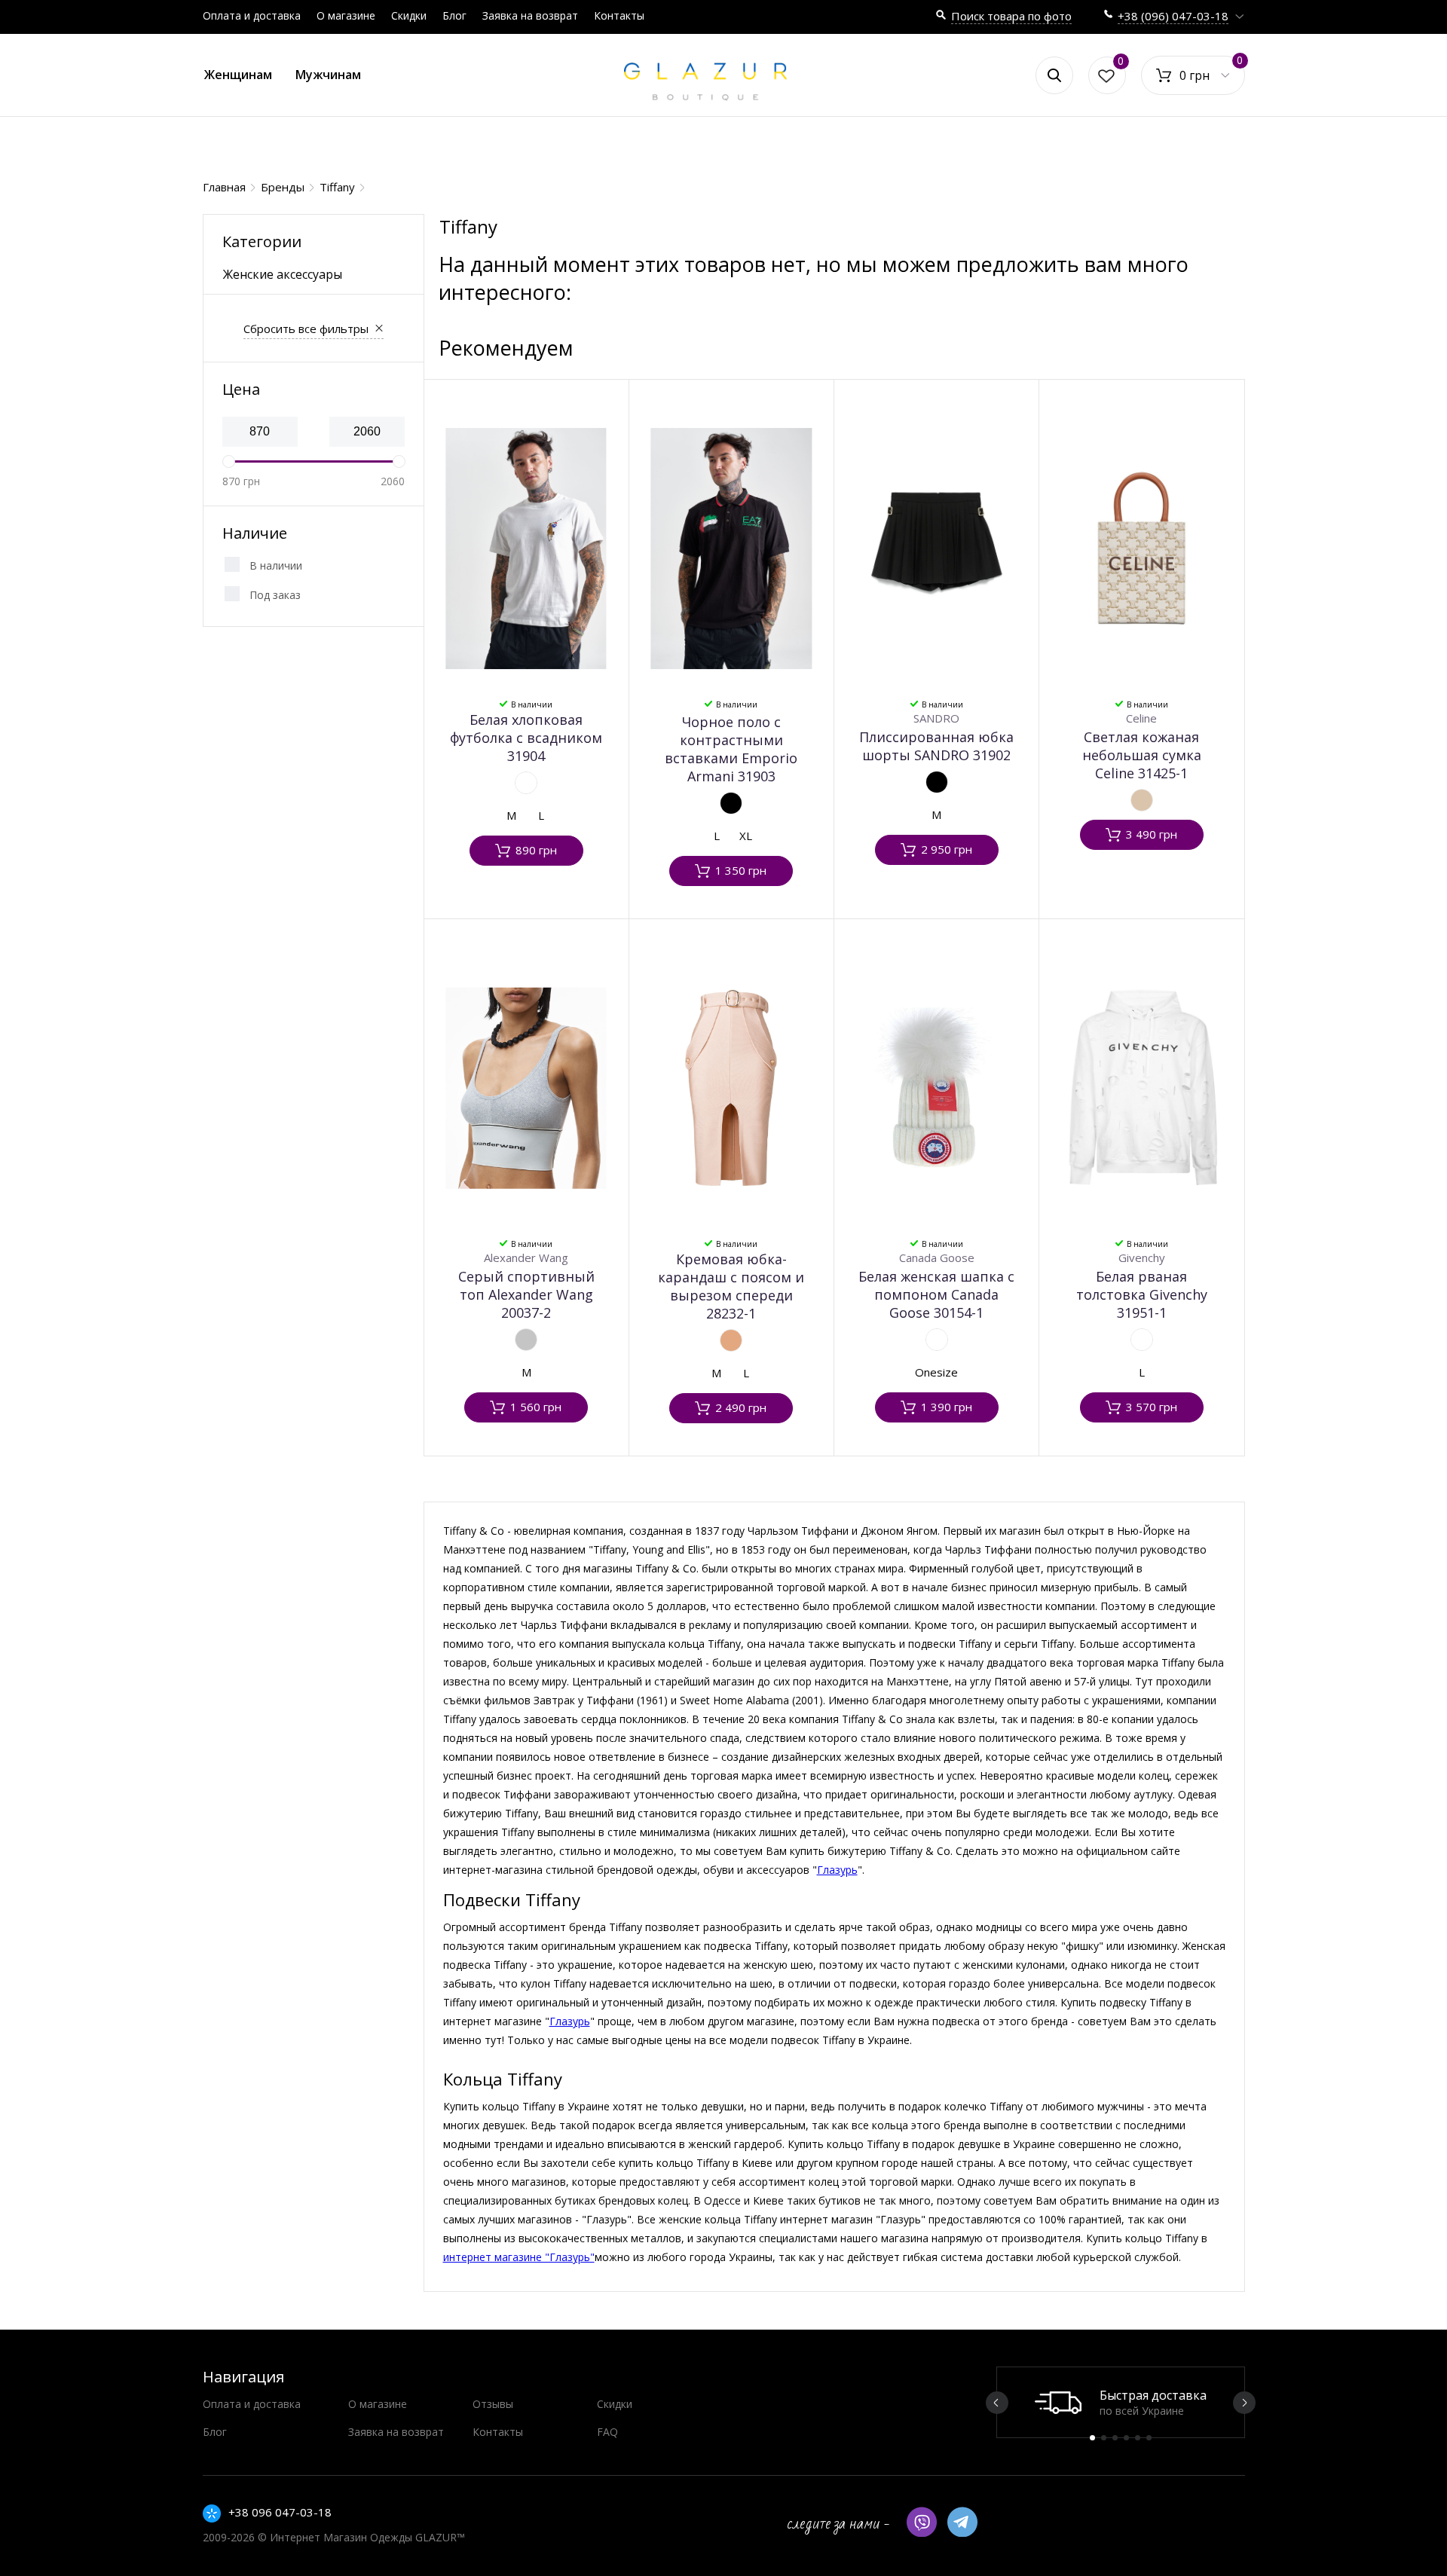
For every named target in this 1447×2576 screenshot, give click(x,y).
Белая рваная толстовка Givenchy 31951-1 (1142, 1294)
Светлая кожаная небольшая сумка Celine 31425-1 (1142, 755)
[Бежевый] (1142, 800)
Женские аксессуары (283, 274)
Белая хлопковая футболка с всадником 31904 (526, 738)
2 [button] (1104, 2438)
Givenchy (1142, 1257)
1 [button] (1092, 2438)
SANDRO (936, 718)
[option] (1121, 2402)
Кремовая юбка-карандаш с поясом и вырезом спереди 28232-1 (731, 1286)
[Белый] (526, 783)
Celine (1141, 718)
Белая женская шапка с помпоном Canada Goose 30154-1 (936, 1294)
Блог (454, 15)
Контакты (619, 15)
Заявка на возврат (530, 15)
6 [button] (1149, 2438)
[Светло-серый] (526, 1340)
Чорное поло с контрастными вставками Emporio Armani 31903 (731, 749)
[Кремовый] (731, 1340)
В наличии (276, 565)
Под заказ (275, 595)
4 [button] (1126, 2438)
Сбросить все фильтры (306, 328)
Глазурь (837, 1870)
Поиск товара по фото (1011, 16)
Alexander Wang (526, 1257)
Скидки (409, 15)
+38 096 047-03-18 (280, 2512)
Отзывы (493, 2404)
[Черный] (731, 803)
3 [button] (1115, 2438)
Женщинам (238, 75)
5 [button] (1138, 2438)
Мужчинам (328, 75)
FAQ (607, 2432)
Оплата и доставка (252, 15)
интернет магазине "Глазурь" (519, 2257)
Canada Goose (937, 1257)
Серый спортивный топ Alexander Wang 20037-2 (526, 1294)
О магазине (346, 15)
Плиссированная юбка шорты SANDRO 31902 (936, 746)
